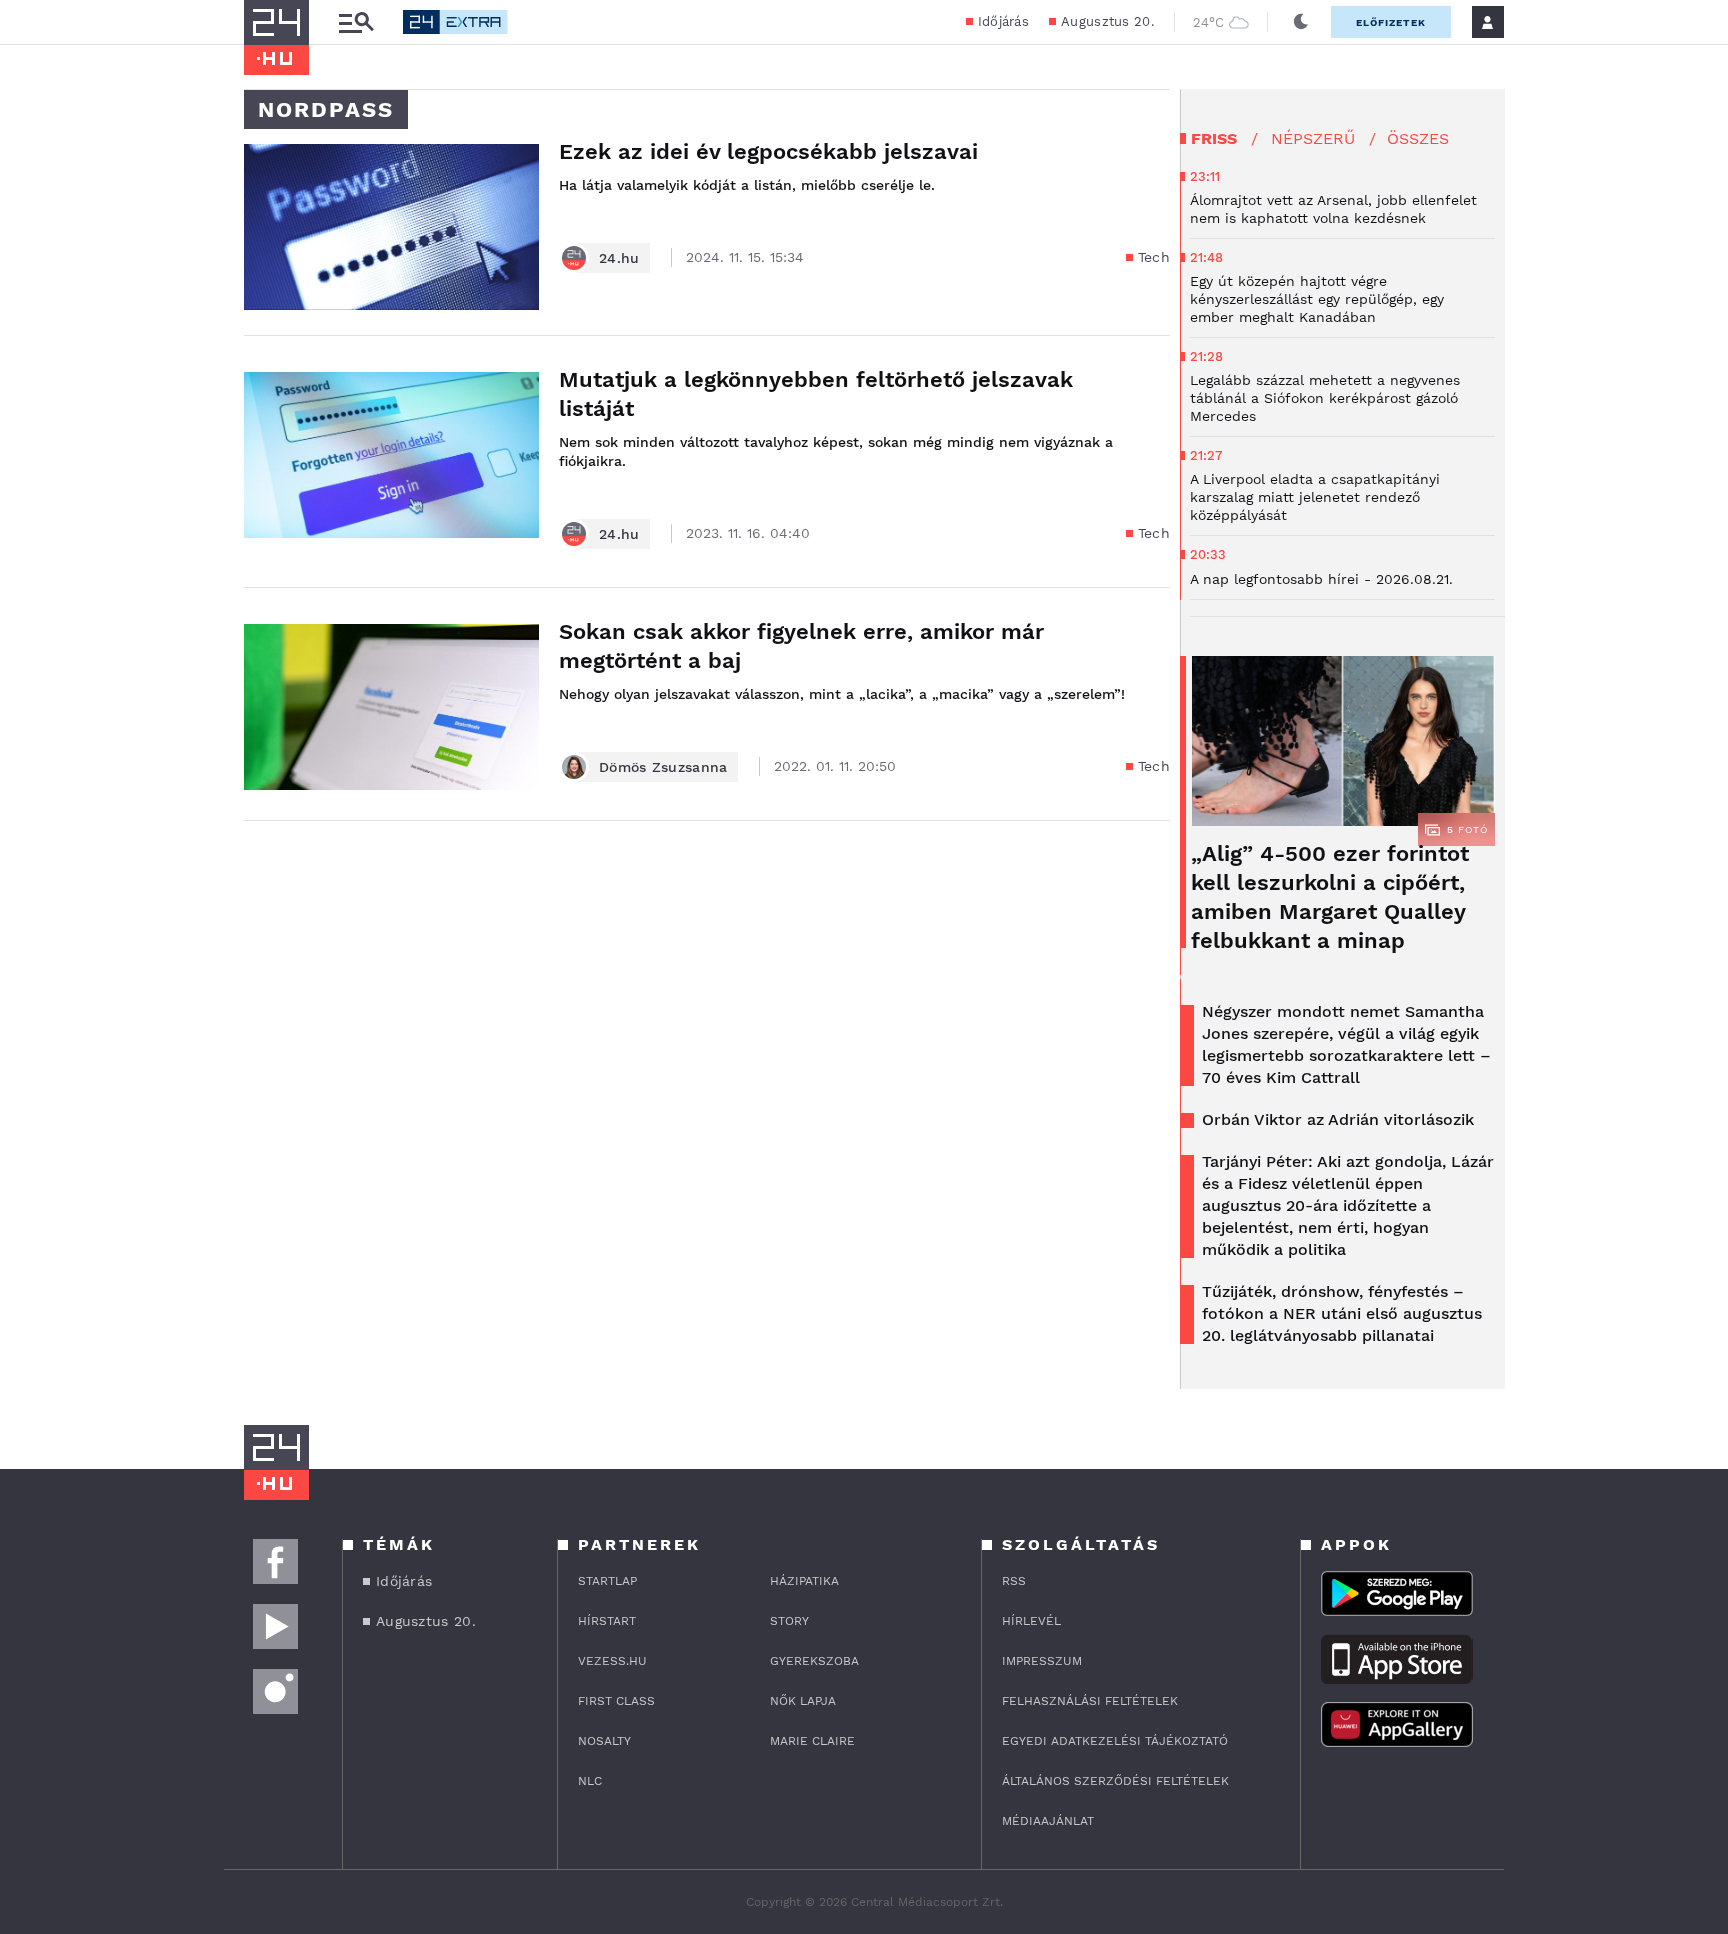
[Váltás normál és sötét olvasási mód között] (1301, 22)
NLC (590, 1781)
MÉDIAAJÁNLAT (1048, 1821)
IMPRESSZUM (1042, 1661)
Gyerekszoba (814, 1661)
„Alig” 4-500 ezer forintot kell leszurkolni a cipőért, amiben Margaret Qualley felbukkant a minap (1330, 897)
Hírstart (607, 1621)
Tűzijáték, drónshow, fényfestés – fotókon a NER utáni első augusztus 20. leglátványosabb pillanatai (1342, 1313)
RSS (1014, 1581)
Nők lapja (803, 1701)
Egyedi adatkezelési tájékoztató (1115, 1741)
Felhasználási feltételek (1090, 1701)
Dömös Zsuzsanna (663, 767)
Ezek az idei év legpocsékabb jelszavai (768, 151)
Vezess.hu (612, 1661)
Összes (1418, 138)
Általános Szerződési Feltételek (1115, 1781)
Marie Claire (812, 1741)
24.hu (619, 258)
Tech (1154, 257)
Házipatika (804, 1581)
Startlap (607, 1581)
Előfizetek (1391, 22)
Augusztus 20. (1107, 21)
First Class (616, 1701)
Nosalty (604, 1741)
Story (789, 1621)
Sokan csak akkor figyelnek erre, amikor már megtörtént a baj (801, 646)
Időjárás (1003, 21)
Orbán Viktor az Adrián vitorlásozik (1338, 1119)
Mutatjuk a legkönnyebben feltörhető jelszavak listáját (816, 394)
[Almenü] (356, 22)
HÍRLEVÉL (1031, 1621)
